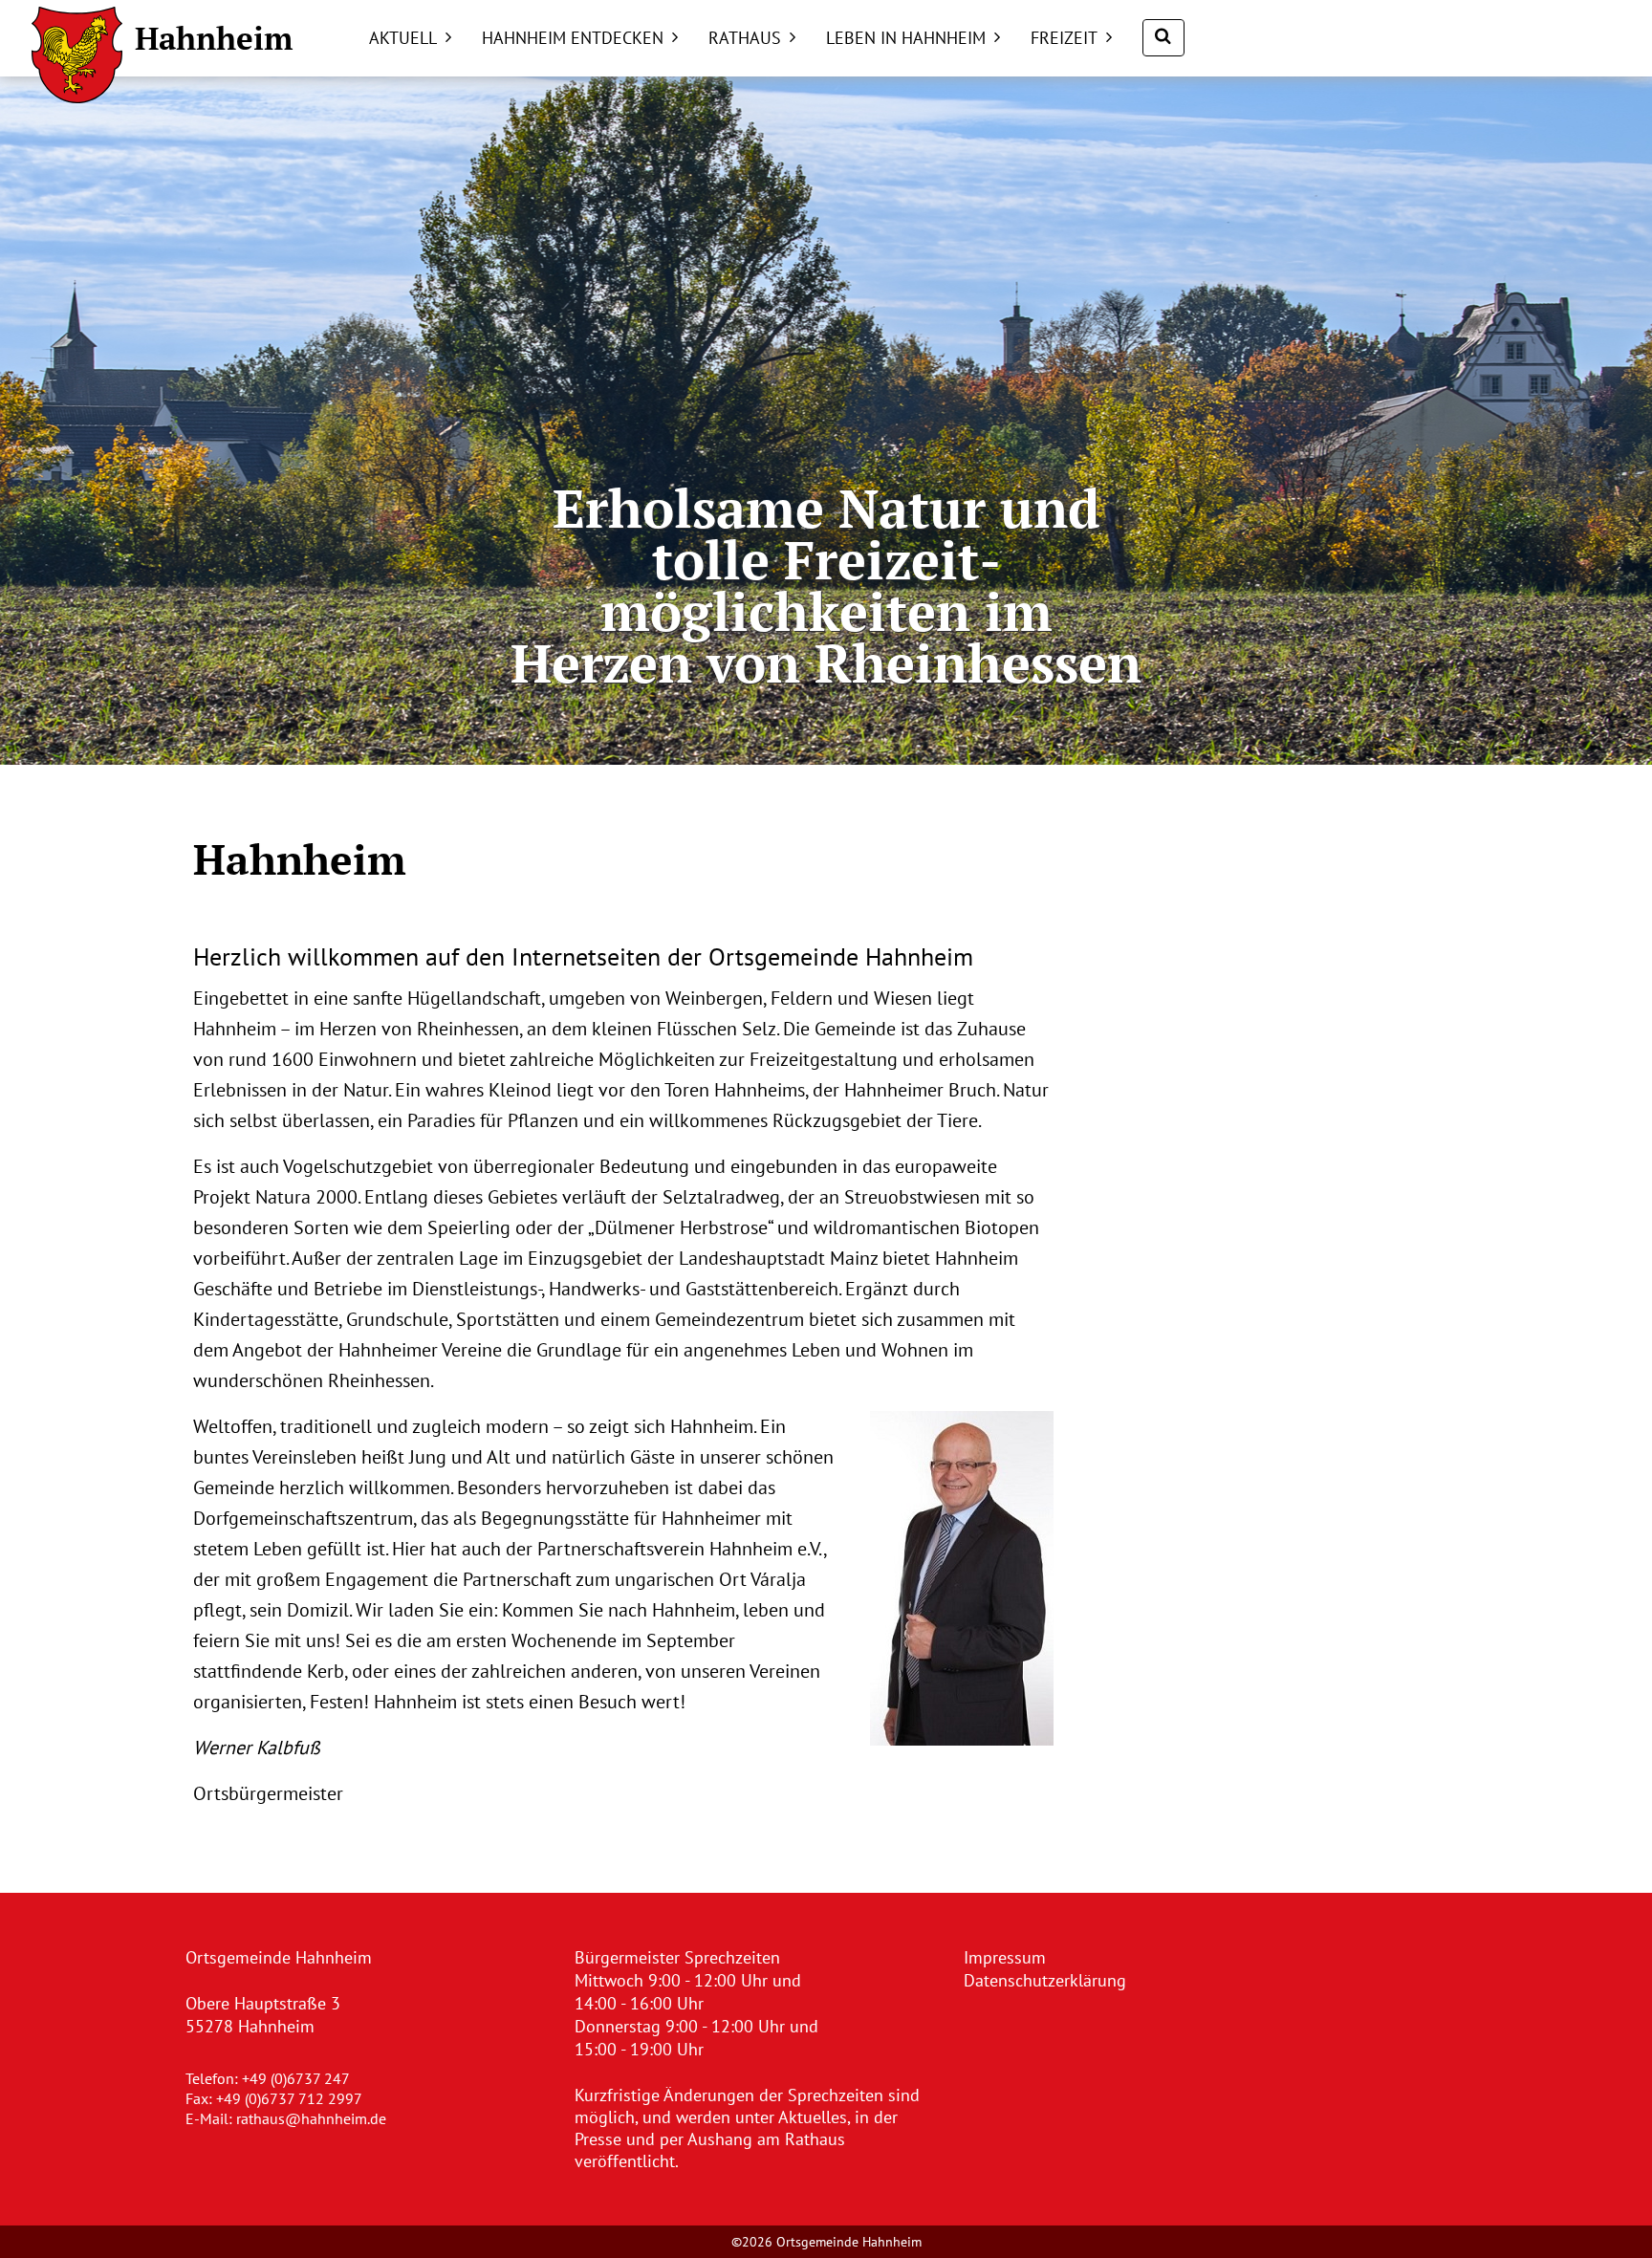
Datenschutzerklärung (1045, 1980)
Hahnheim (214, 38)
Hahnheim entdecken (573, 38)
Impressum (1005, 1957)
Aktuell (403, 38)
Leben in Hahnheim (906, 38)
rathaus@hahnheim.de (311, 2118)
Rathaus (745, 38)
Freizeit (1064, 38)
